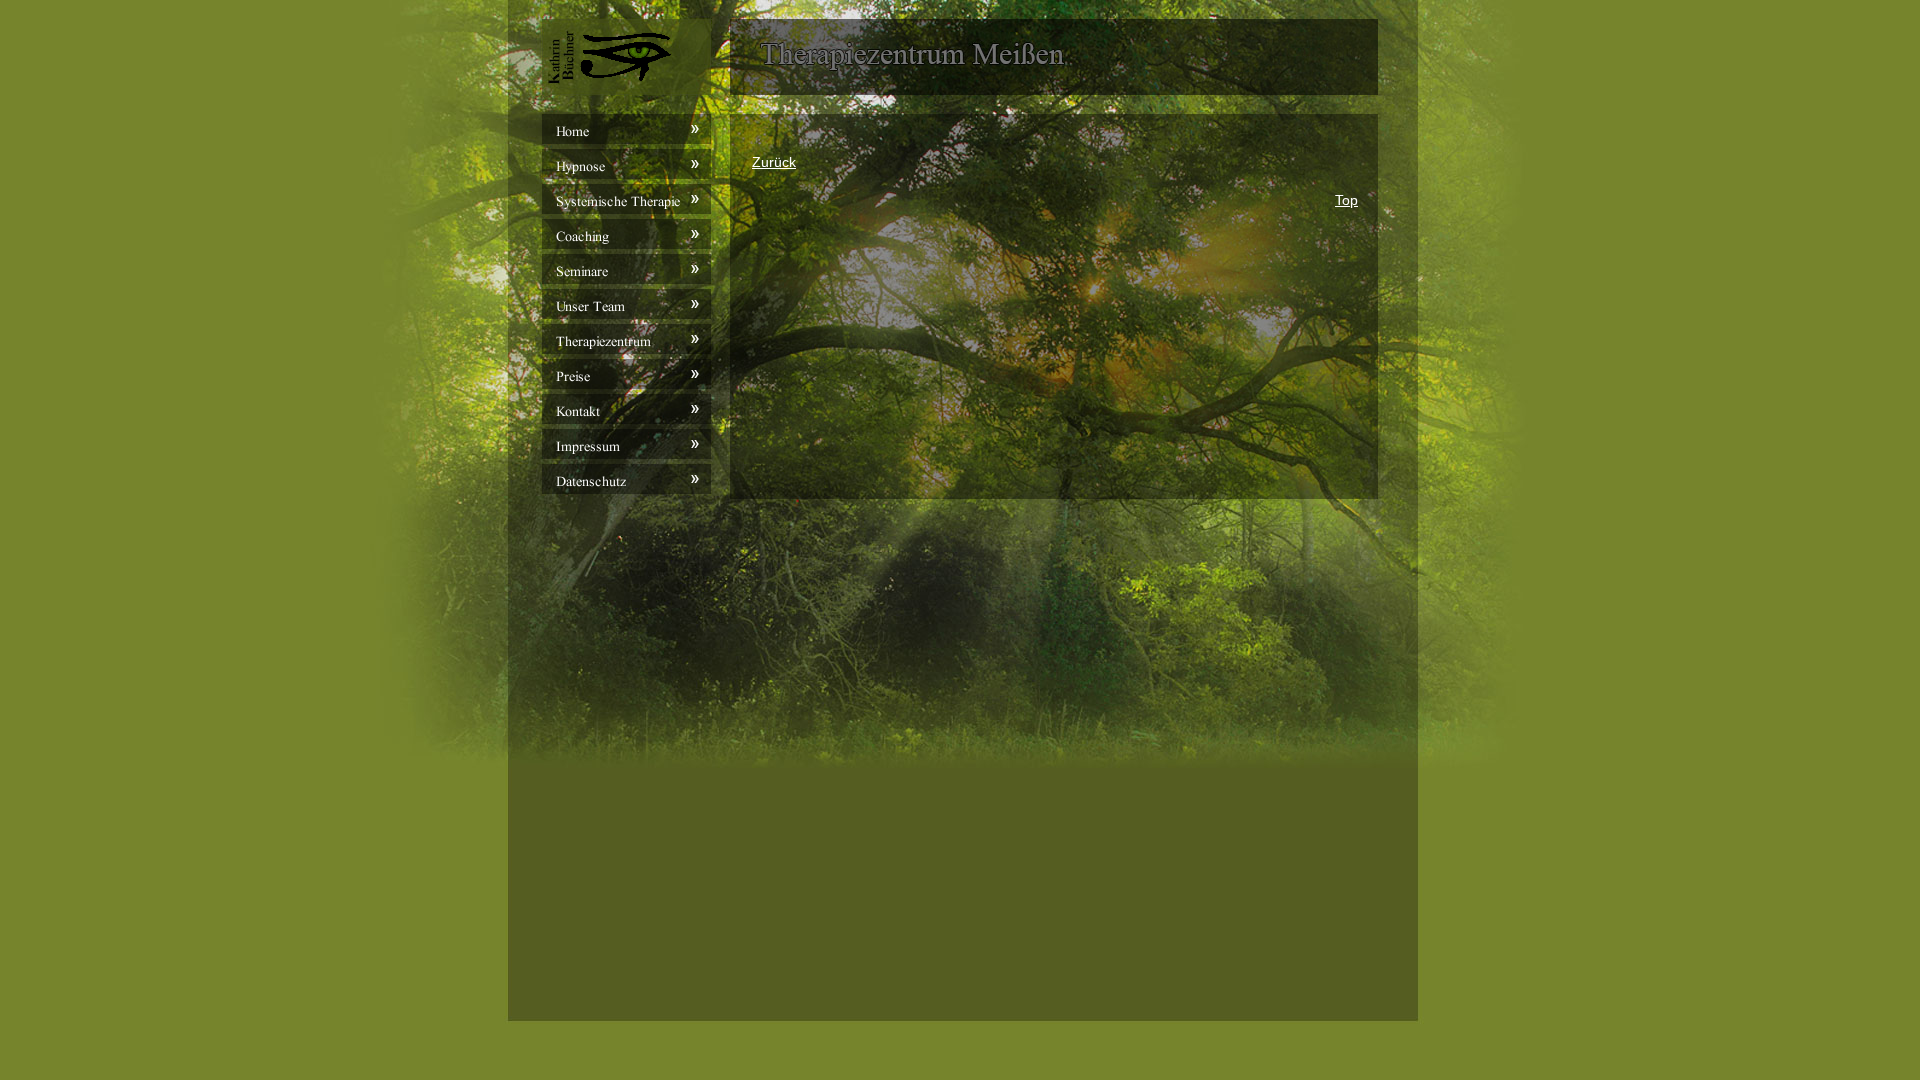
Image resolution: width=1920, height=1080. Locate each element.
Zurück (774, 162)
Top (1346, 200)
